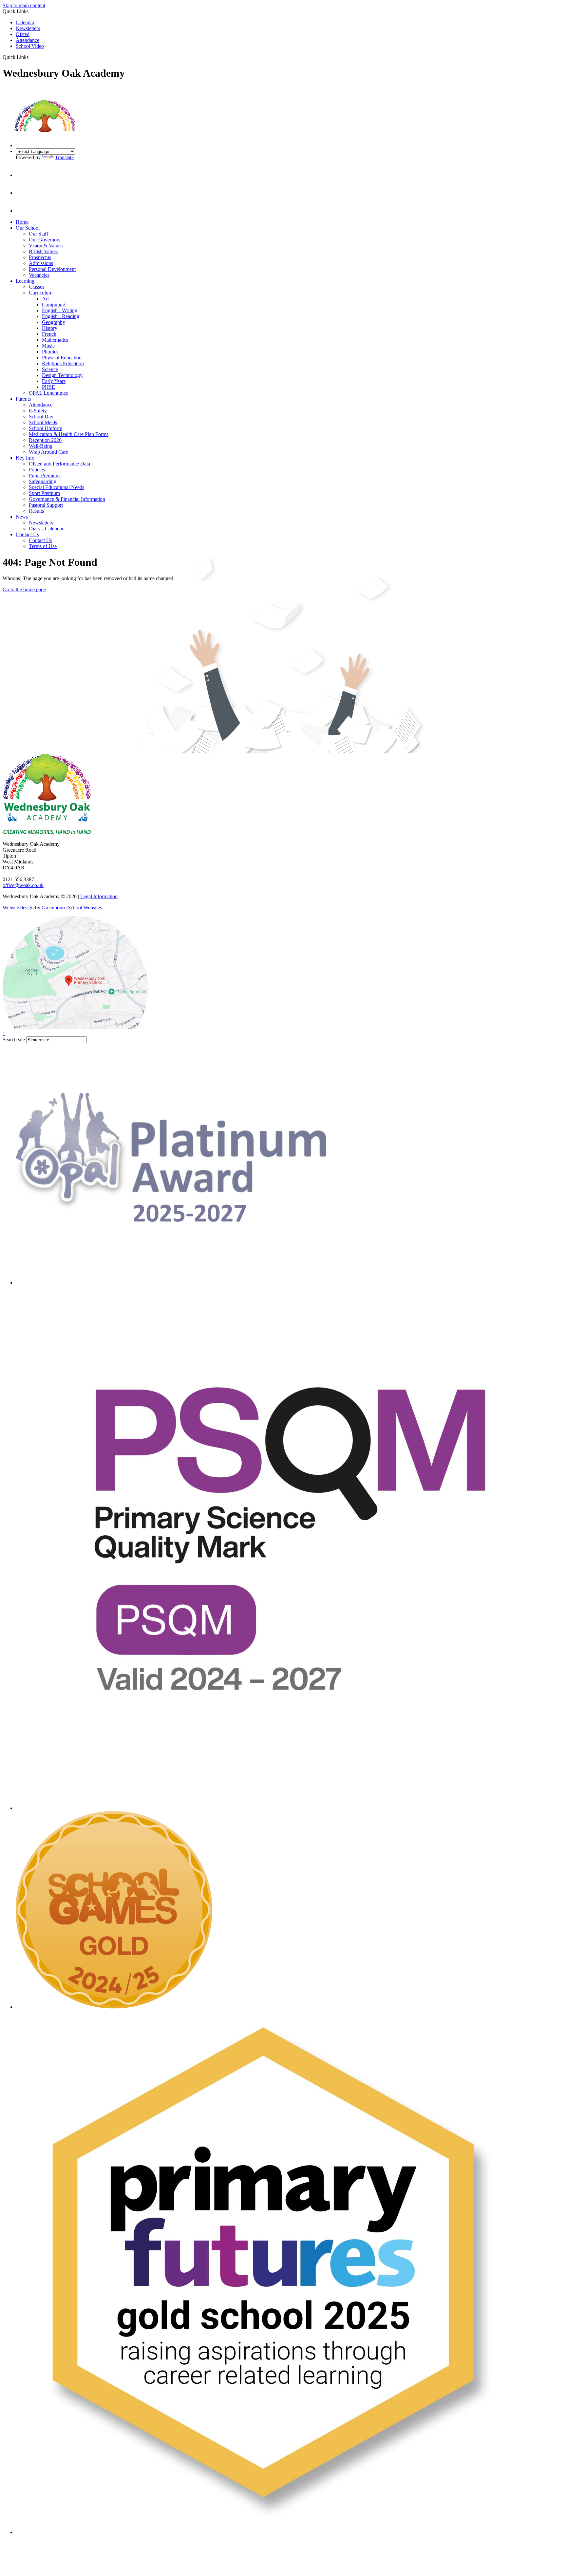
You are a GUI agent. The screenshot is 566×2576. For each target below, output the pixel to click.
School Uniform (46, 428)
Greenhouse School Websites (72, 908)
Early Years (54, 381)
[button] (31, 57)
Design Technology (62, 375)
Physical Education (62, 358)
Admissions (41, 263)
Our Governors (45, 240)
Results (36, 511)
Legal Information (99, 896)
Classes (37, 287)
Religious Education (63, 363)
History (50, 328)
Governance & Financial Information (67, 499)
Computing (54, 304)
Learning (25, 281)
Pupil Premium (44, 475)
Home (22, 222)
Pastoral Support (46, 505)
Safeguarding (43, 481)
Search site (14, 1040)
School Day (41, 417)
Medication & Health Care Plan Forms (69, 434)
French (49, 334)
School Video (30, 46)
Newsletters (28, 28)
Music (48, 346)
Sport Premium (44, 493)
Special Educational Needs (57, 487)
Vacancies (39, 275)
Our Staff (38, 234)
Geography (54, 322)
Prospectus (40, 257)
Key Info (25, 458)
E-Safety (38, 411)
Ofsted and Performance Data (59, 464)
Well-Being (41, 446)
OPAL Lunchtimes (48, 393)
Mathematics (55, 340)
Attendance (28, 40)
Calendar (25, 22)
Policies (37, 470)
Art (45, 299)
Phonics (50, 352)
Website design (18, 908)
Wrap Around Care (48, 452)
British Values (43, 251)
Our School (28, 228)
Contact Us (27, 534)
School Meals (43, 422)
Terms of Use (43, 546)
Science (50, 369)
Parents (23, 399)
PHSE (48, 387)
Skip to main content (24, 5)
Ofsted (23, 34)
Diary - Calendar (46, 529)
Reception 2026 (45, 440)
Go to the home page (24, 589)
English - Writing (60, 310)
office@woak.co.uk (23, 885)
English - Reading (61, 316)
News (22, 517)
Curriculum (41, 293)
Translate (64, 157)
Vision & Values (46, 246)
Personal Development (52, 269)
